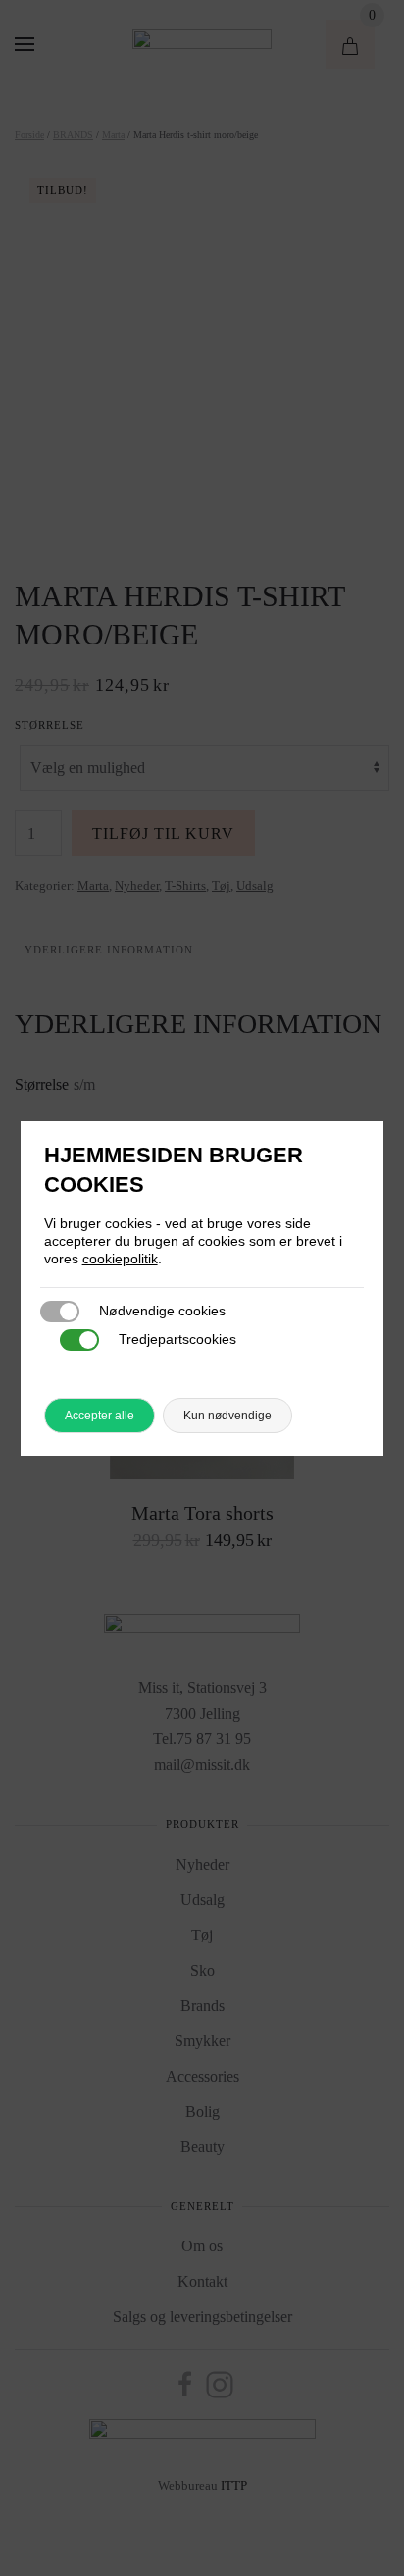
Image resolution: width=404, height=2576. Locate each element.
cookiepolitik (120, 1259)
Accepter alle (100, 1416)
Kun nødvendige (227, 1416)
